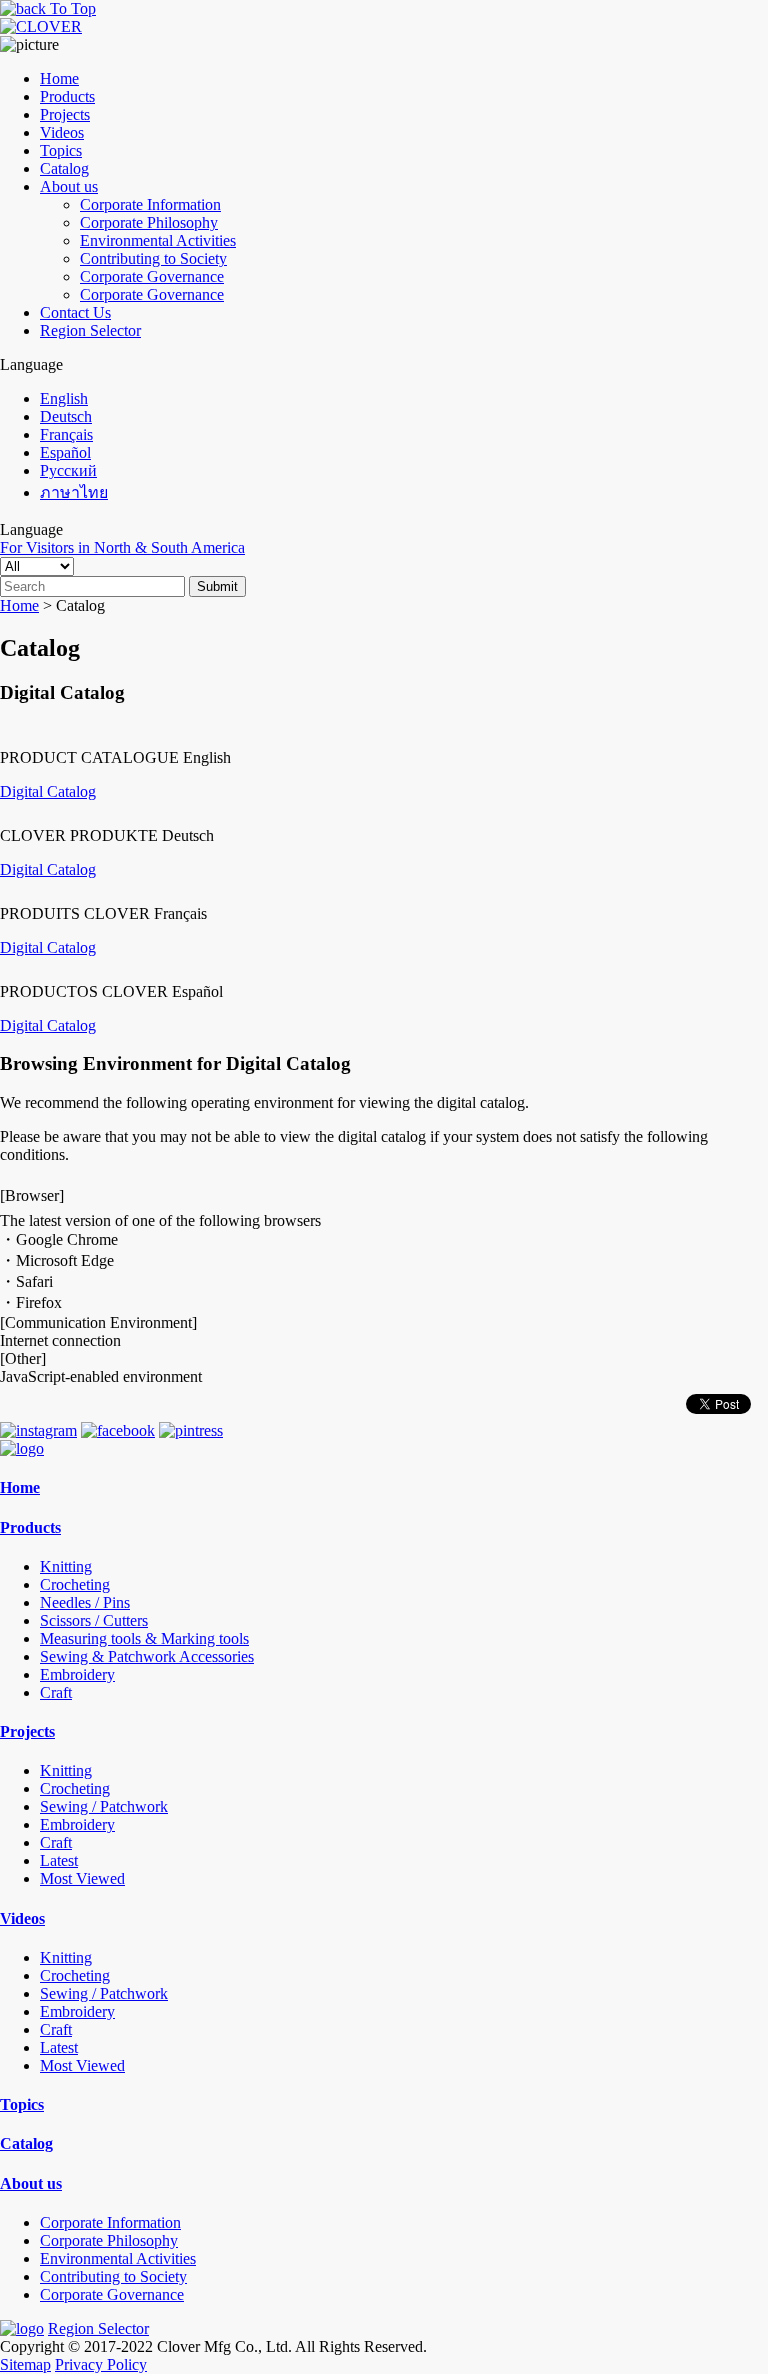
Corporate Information (150, 204)
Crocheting (75, 1584)
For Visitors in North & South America (122, 547)
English (64, 398)
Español (65, 452)
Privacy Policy (101, 2364)
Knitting (66, 1566)
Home (59, 78)
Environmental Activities (158, 240)
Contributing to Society (153, 258)
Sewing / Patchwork (104, 1806)
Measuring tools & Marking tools (144, 1638)
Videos (62, 132)
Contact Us (75, 312)
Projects (65, 114)
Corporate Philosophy (149, 222)
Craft (56, 1692)
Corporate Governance (152, 276)
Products (67, 96)
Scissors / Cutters (94, 1620)
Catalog (64, 168)
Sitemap (25, 2364)
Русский (68, 470)
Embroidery (77, 1674)
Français (66, 434)
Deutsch (66, 416)
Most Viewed (82, 1878)
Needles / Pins (85, 1602)
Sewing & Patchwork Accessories (147, 1656)
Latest (59, 1860)
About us (69, 186)
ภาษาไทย (74, 492)
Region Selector (90, 330)
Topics (61, 150)
